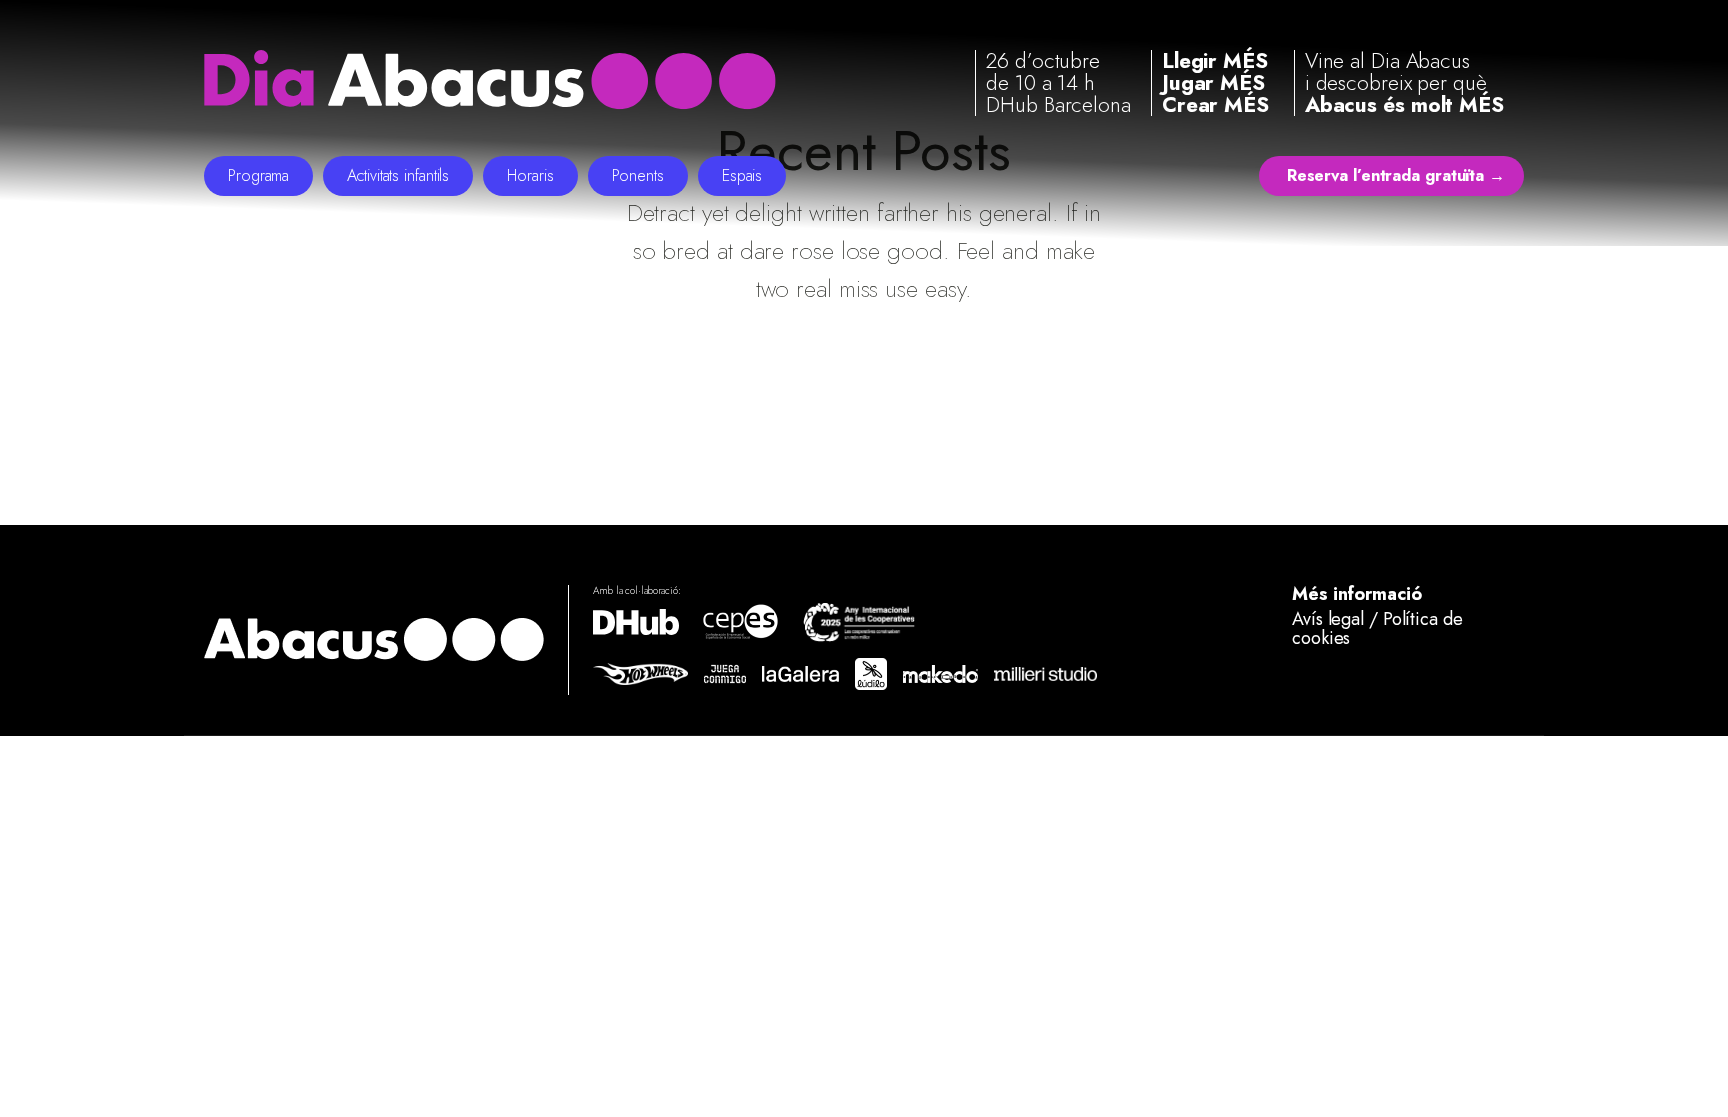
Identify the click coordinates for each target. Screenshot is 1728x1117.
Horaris (530, 175)
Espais (742, 175)
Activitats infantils (398, 175)
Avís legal (1328, 619)
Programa (258, 175)
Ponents (638, 175)
